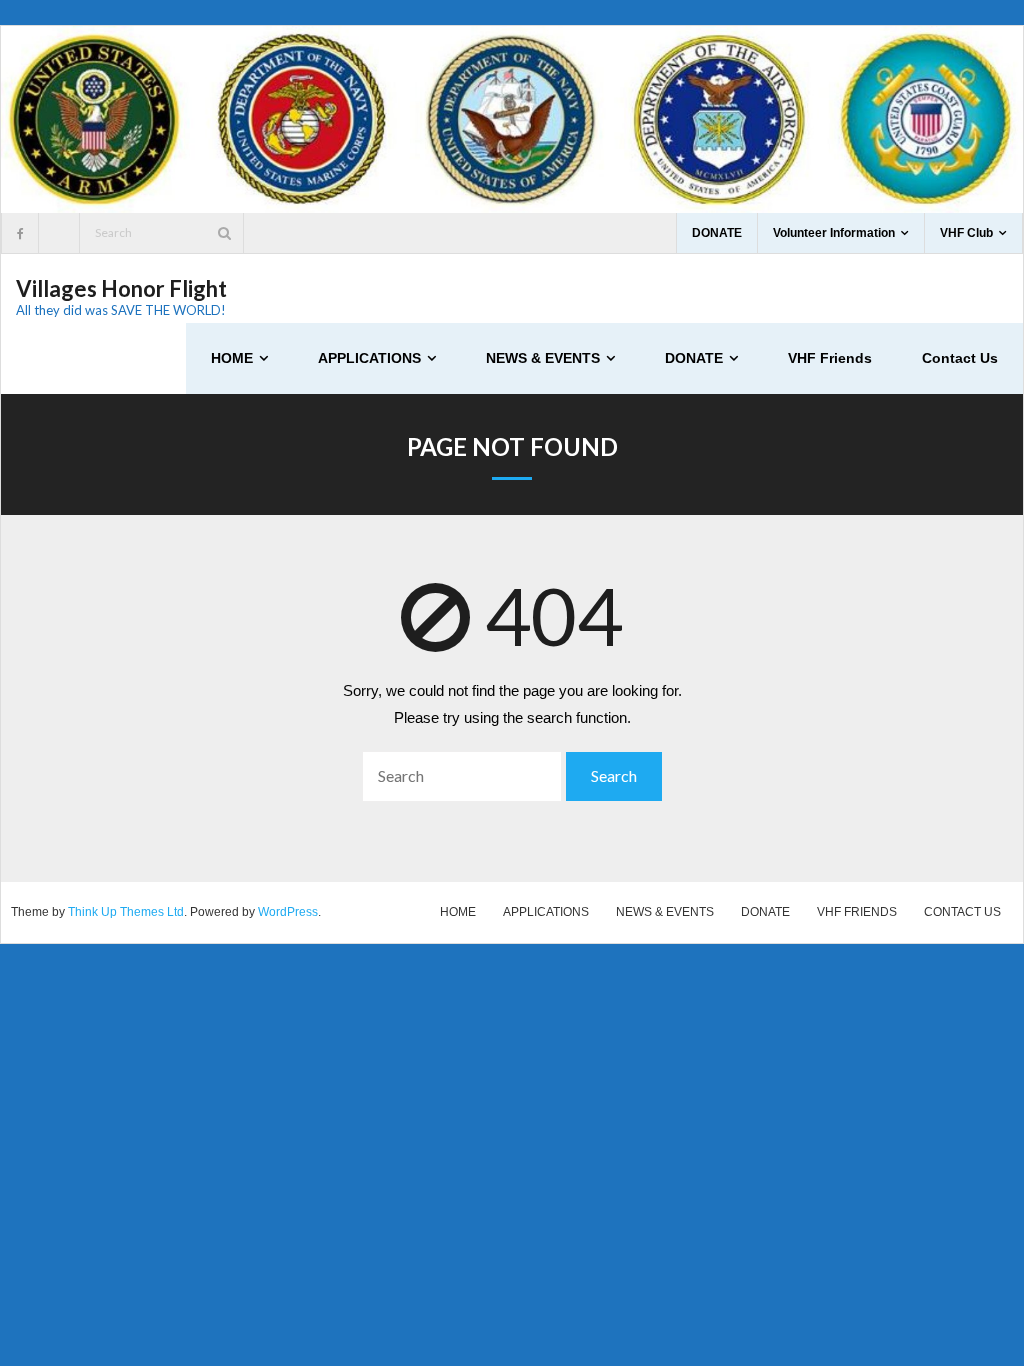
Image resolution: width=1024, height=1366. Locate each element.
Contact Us (962, 912)
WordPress (288, 912)
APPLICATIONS (546, 912)
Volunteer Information (834, 233)
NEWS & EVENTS (665, 912)
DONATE (717, 233)
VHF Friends (857, 912)
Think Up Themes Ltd (126, 912)
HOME (458, 912)
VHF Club (966, 233)
